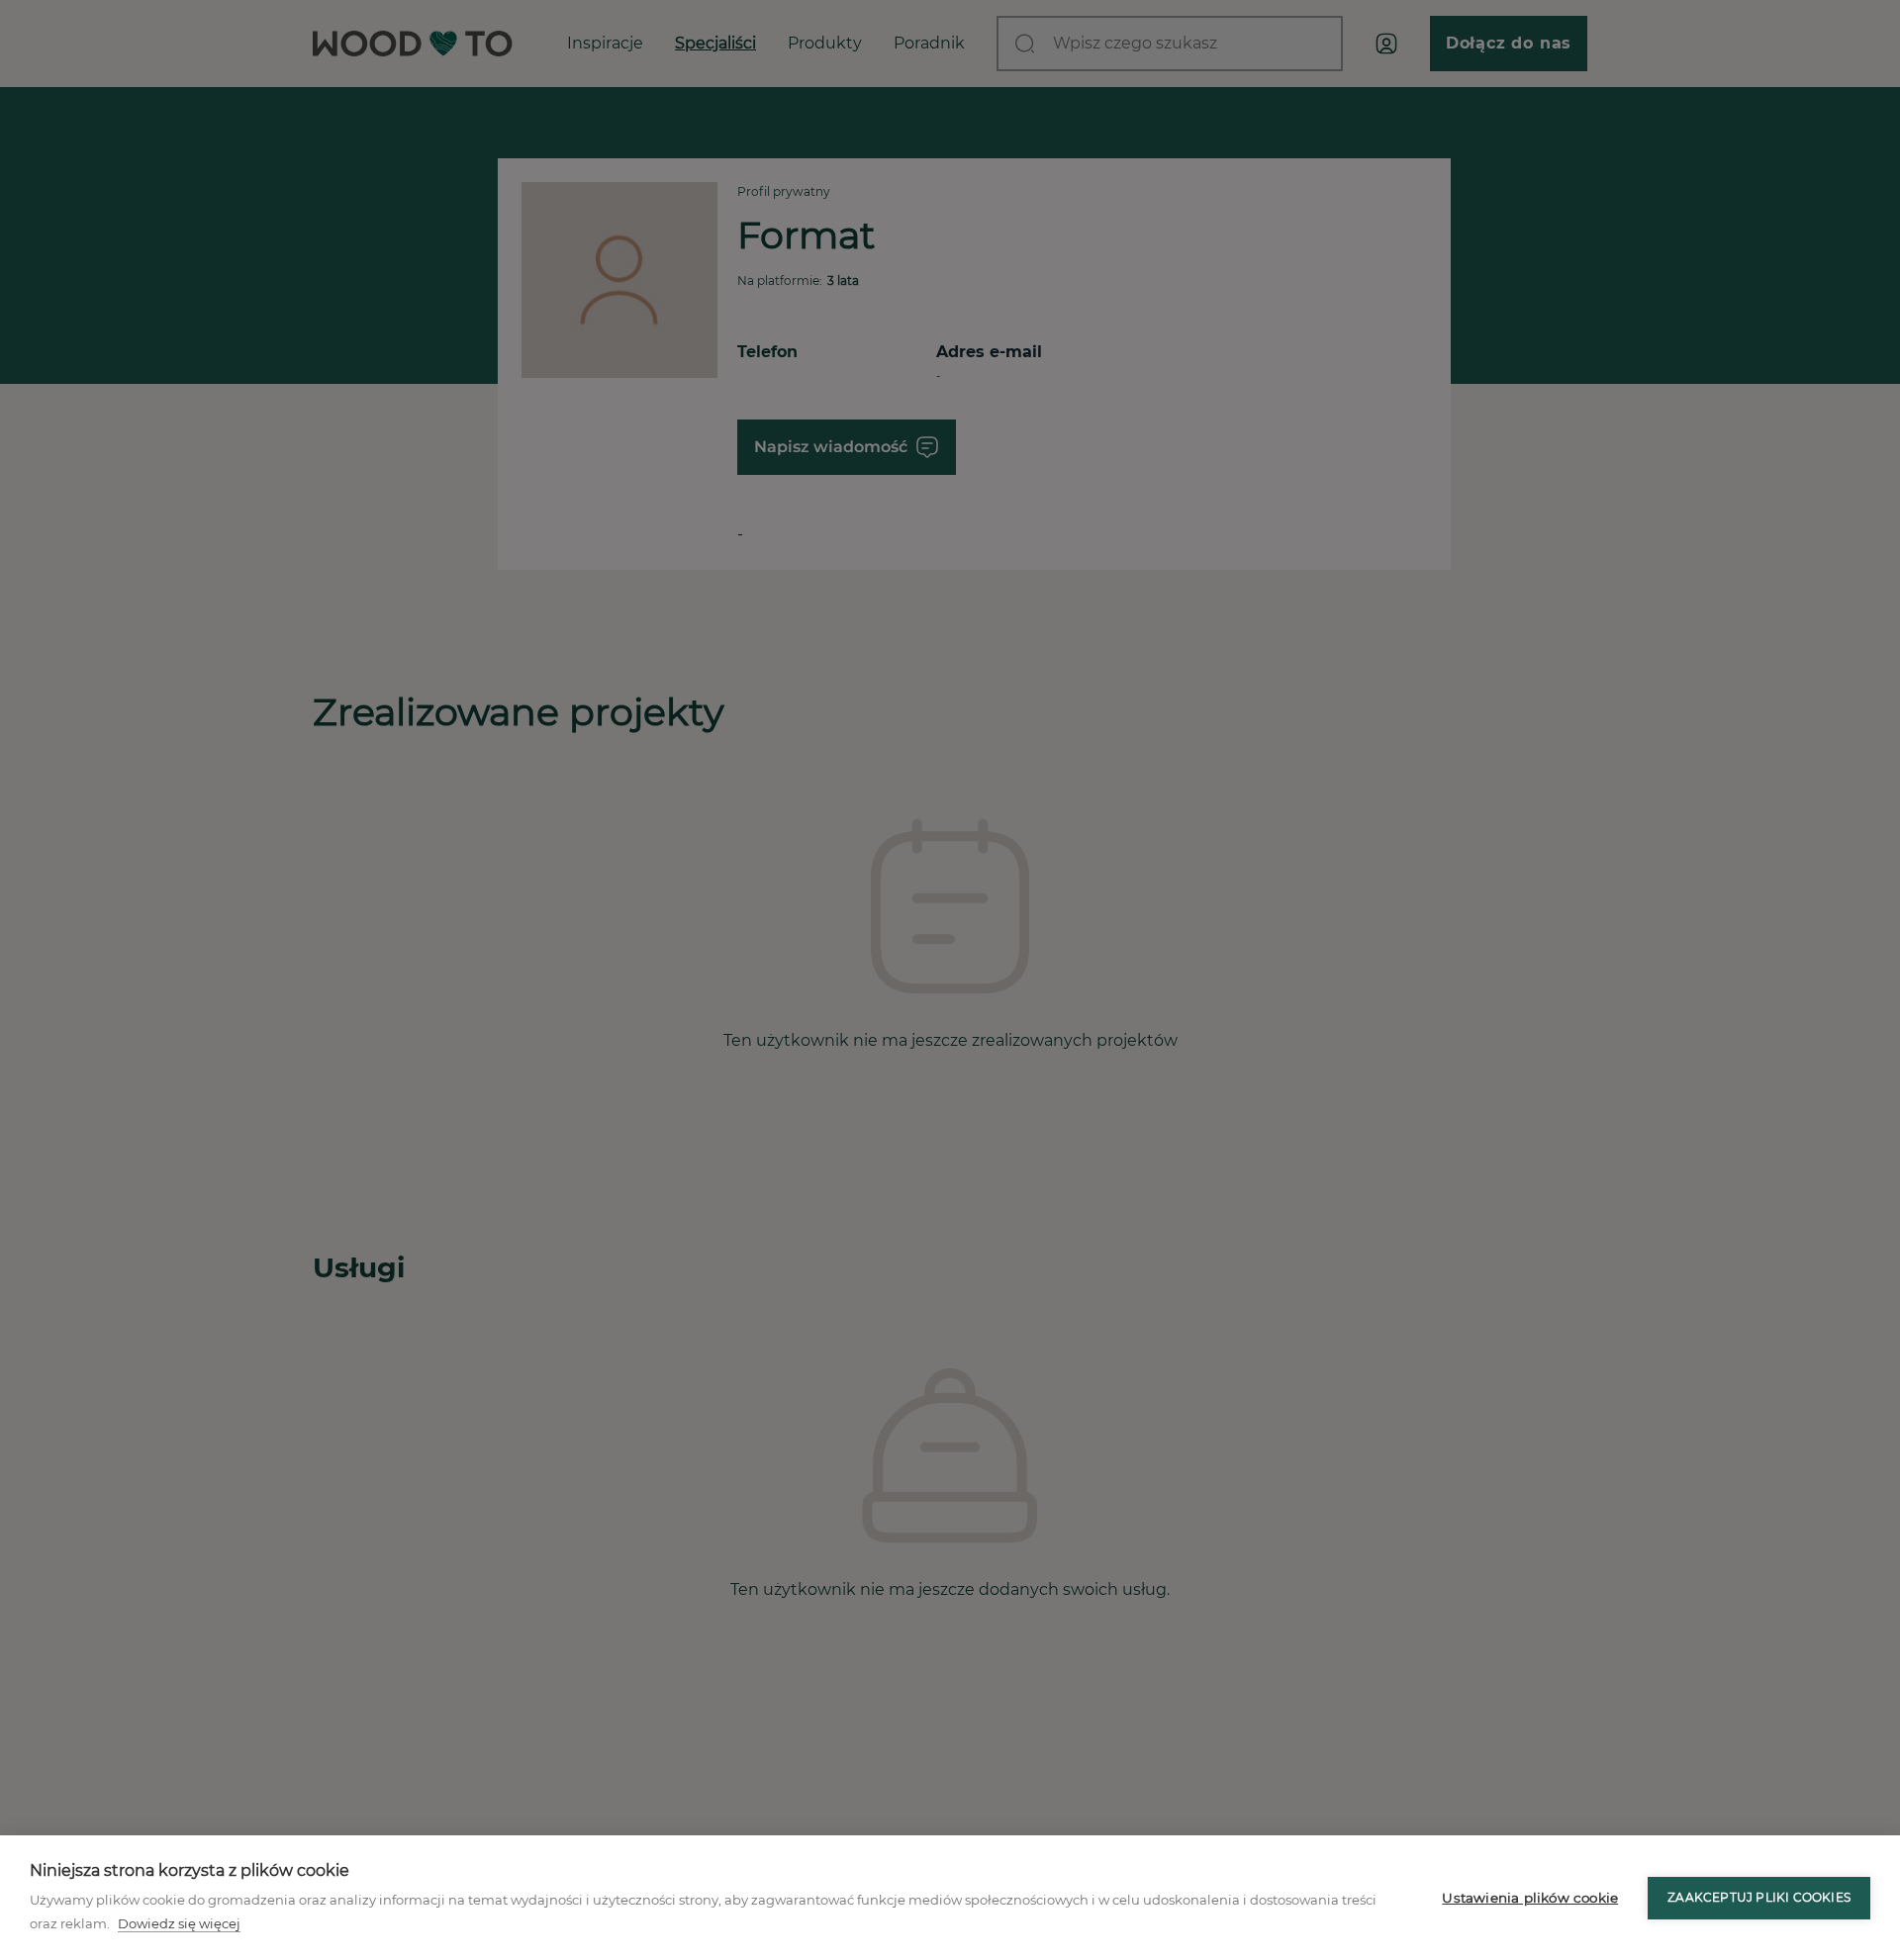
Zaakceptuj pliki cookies (1759, 1897)
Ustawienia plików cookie (1530, 1898)
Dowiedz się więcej (179, 1923)
